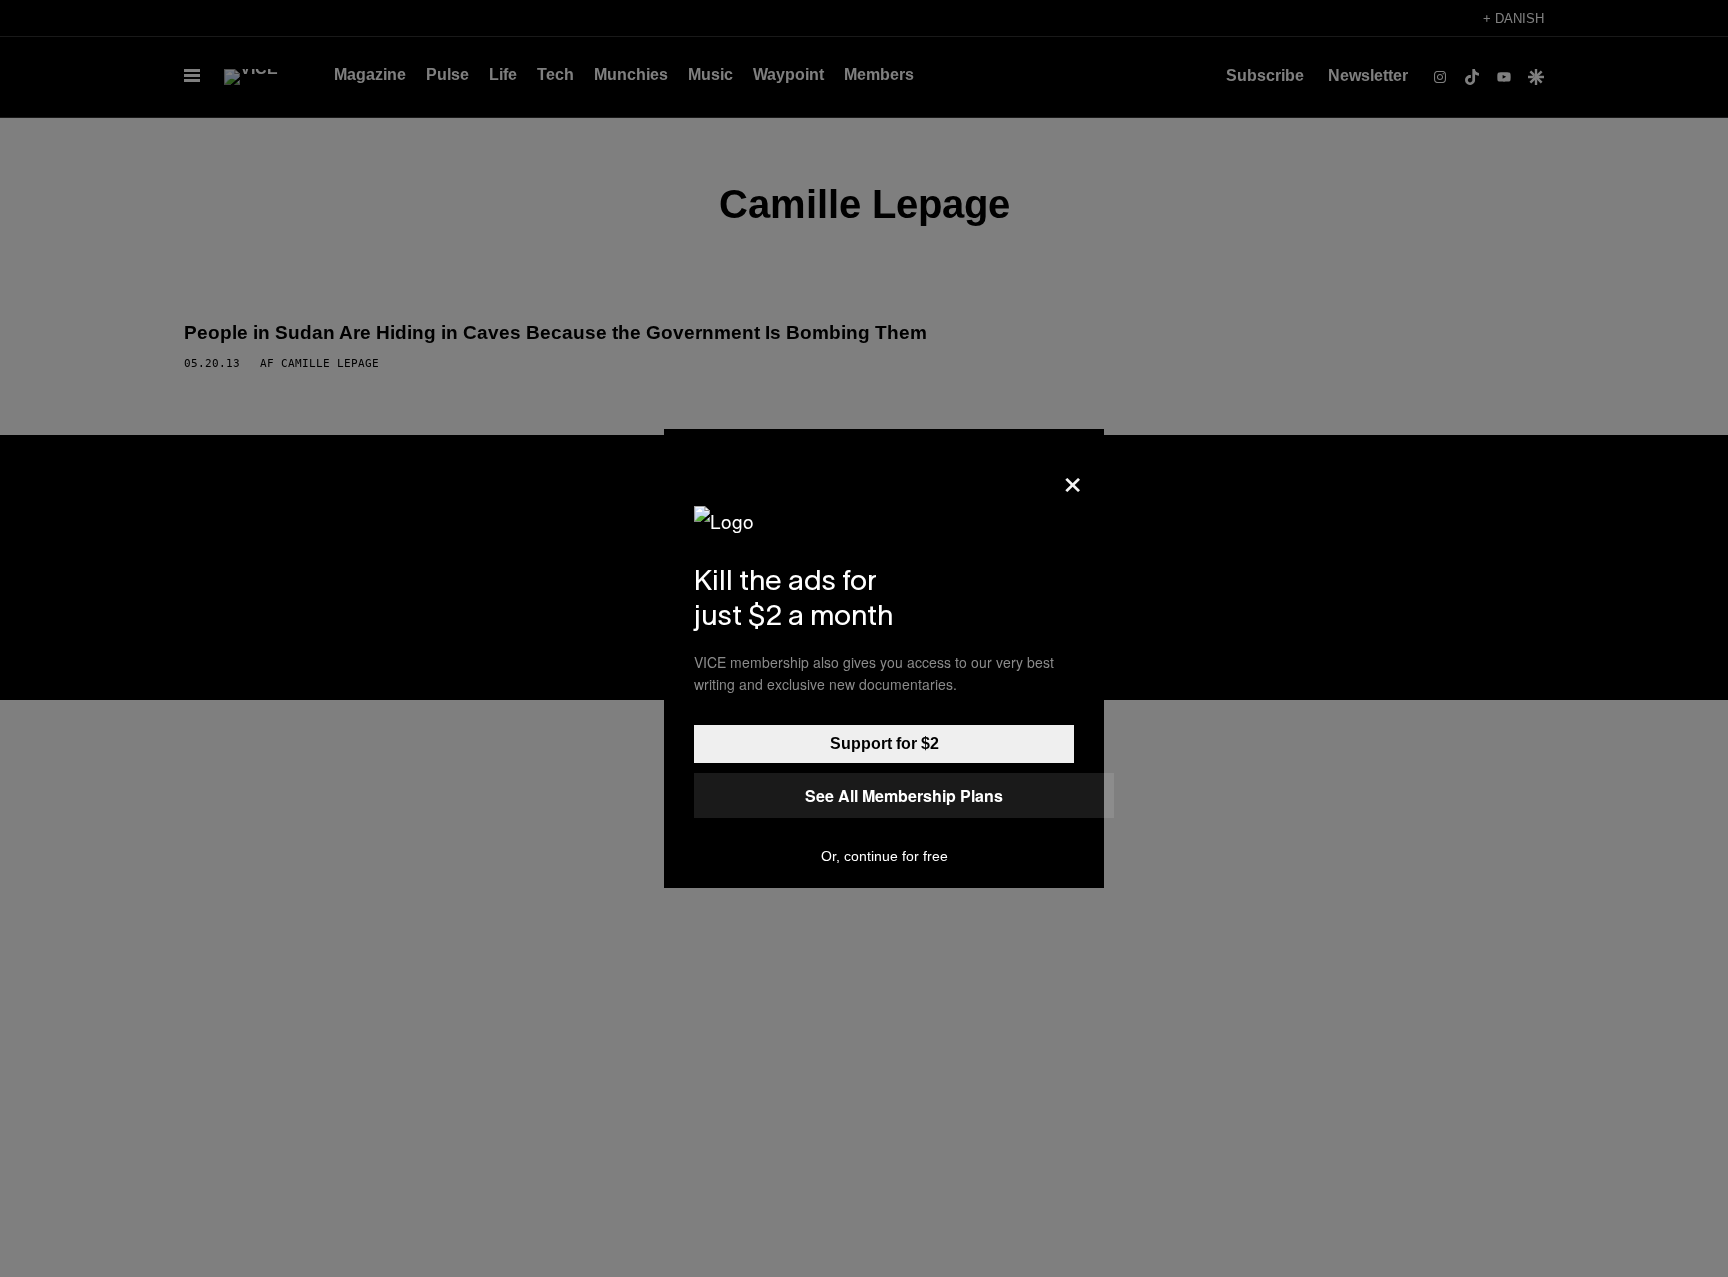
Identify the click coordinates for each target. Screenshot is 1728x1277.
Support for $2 (884, 743)
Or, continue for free (884, 856)
